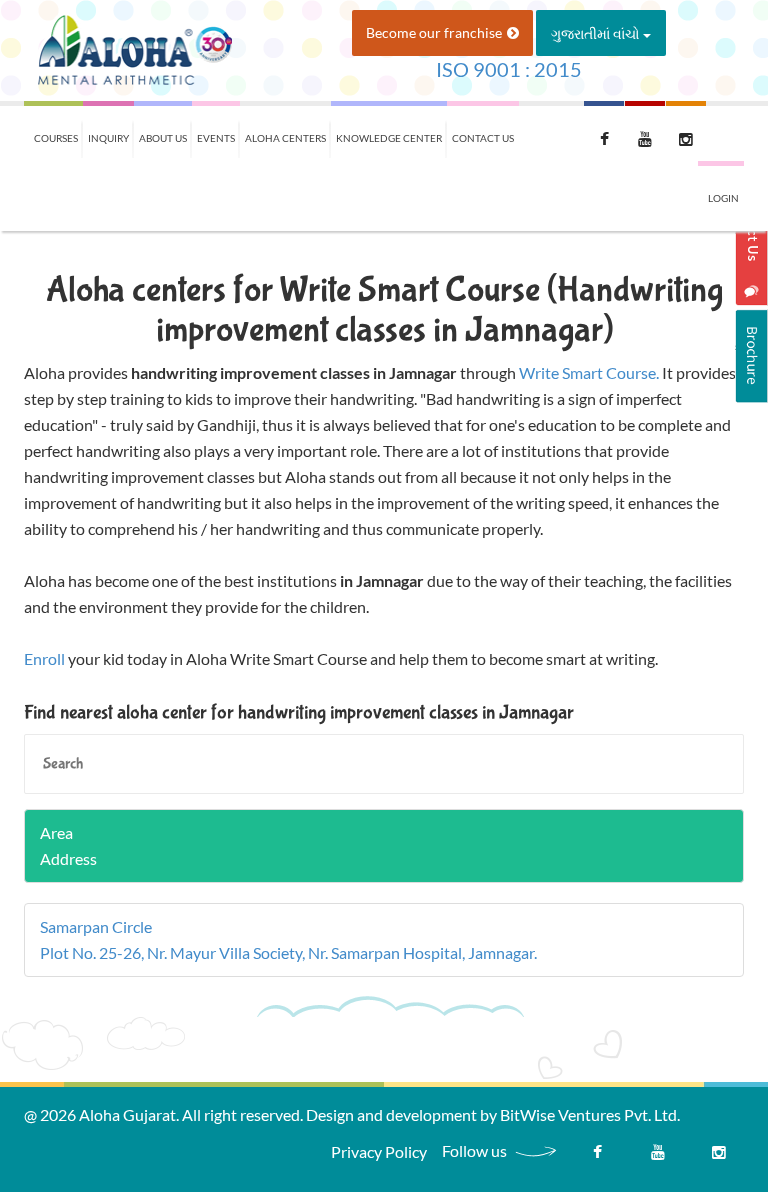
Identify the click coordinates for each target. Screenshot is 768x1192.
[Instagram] (719, 1157)
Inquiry (108, 138)
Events (216, 138)
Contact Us (483, 138)
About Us (163, 138)
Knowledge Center (389, 138)
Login (723, 198)
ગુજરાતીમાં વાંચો (597, 33)
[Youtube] (658, 1157)
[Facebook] (597, 1157)
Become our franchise (434, 32)
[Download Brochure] (751, 356)
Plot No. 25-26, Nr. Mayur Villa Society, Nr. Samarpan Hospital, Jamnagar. (288, 952)
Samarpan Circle (96, 926)
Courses (56, 138)
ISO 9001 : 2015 (509, 69)
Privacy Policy (379, 1151)
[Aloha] (134, 48)
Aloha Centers (285, 138)
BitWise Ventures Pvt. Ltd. (590, 1114)
